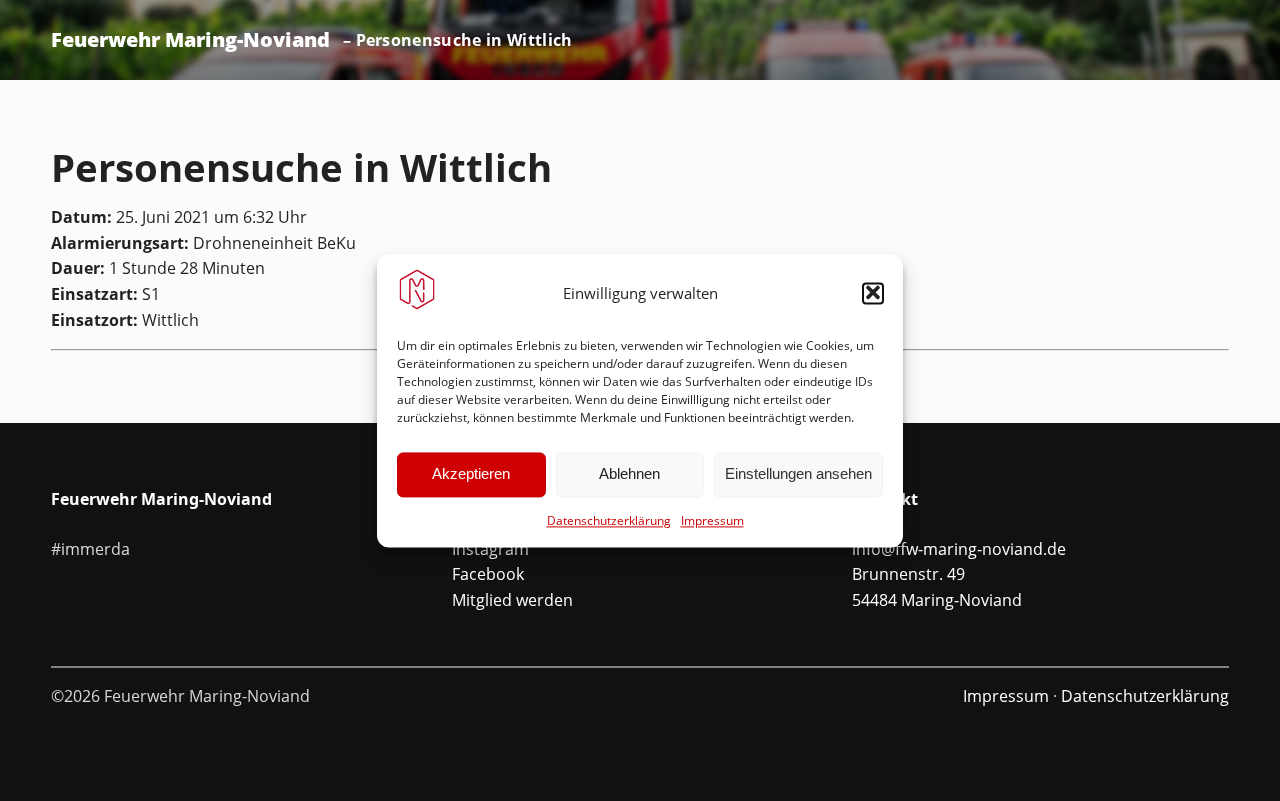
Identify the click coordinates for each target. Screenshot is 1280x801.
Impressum (712, 520)
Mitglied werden (512, 600)
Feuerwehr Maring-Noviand (190, 40)
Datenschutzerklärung (609, 520)
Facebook (488, 574)
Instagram (490, 549)
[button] (873, 293)
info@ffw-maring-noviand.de (959, 549)
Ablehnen (629, 473)
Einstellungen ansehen (798, 473)
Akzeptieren (471, 473)
